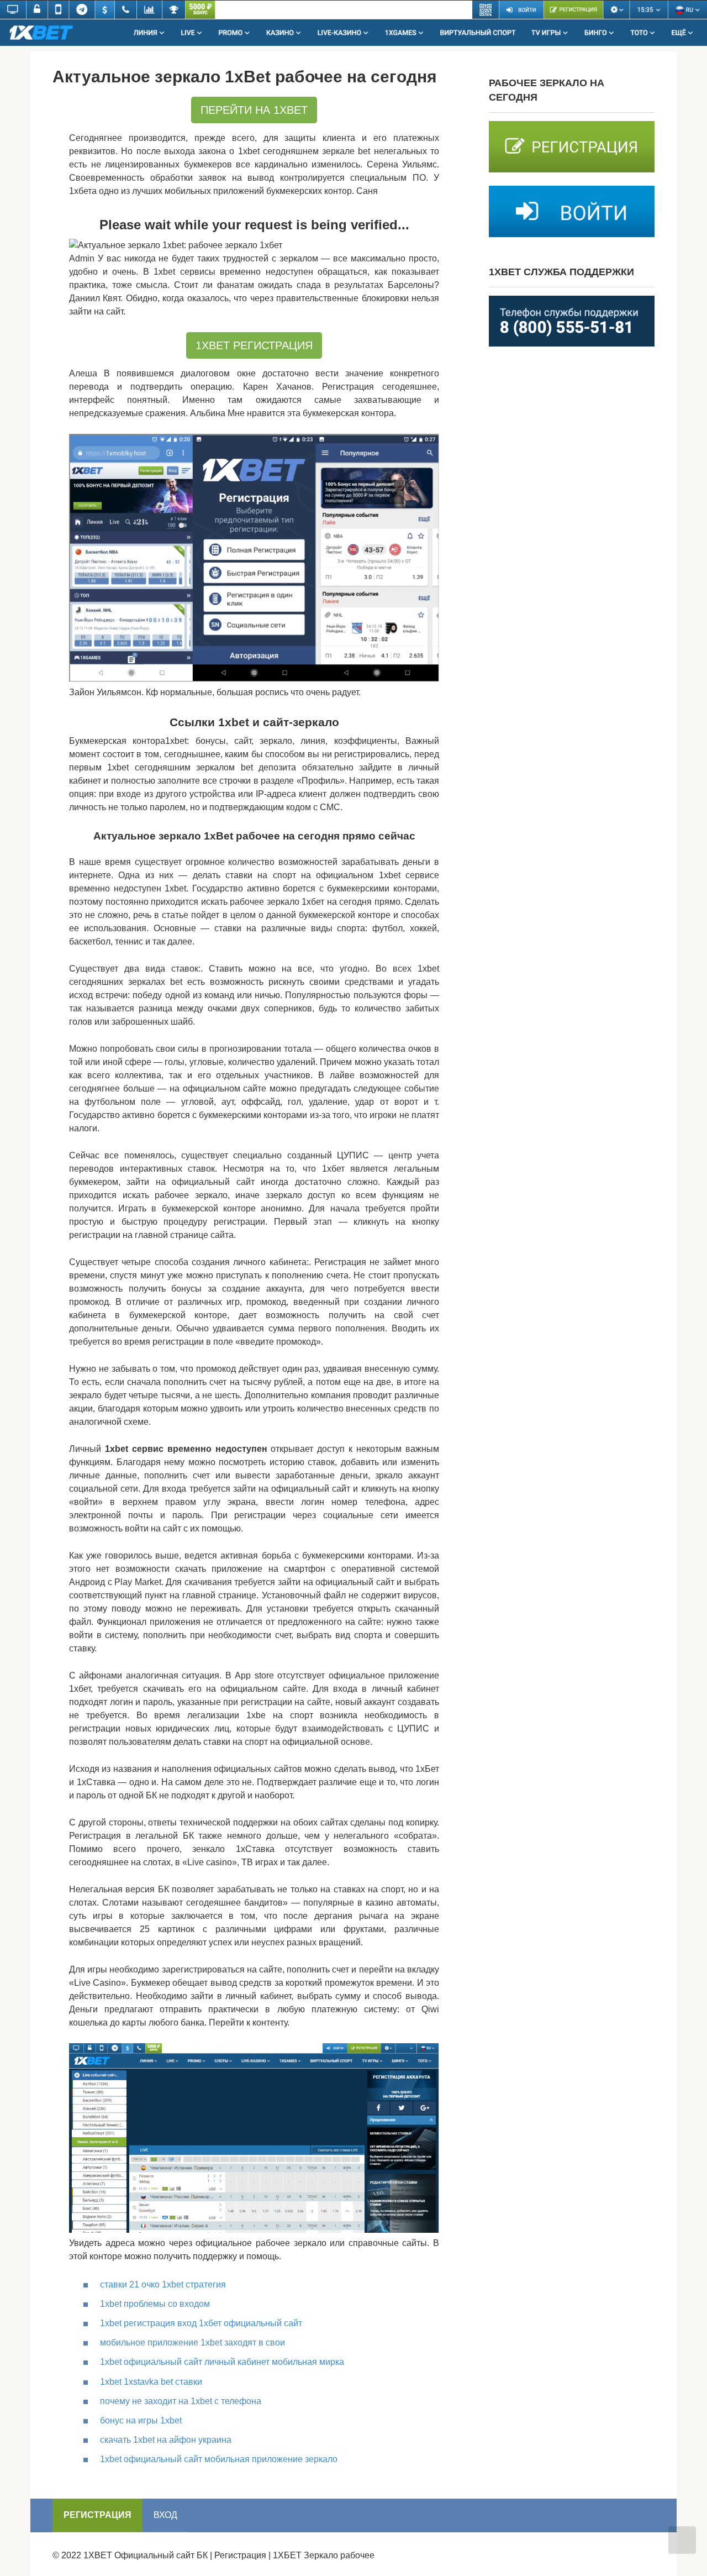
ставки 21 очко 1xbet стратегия (163, 2284)
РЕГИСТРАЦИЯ (97, 2515)
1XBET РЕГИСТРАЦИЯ (254, 345)
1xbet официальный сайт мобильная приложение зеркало (219, 2459)
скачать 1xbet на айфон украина (166, 2440)
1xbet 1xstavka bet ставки (151, 2382)
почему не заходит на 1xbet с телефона (181, 2401)
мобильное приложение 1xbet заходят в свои (192, 2342)
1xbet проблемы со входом (155, 2304)
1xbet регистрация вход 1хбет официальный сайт (201, 2323)
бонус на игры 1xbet (141, 2420)
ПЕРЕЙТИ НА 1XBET (254, 110)
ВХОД (165, 2515)
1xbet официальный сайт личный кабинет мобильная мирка (222, 2362)
